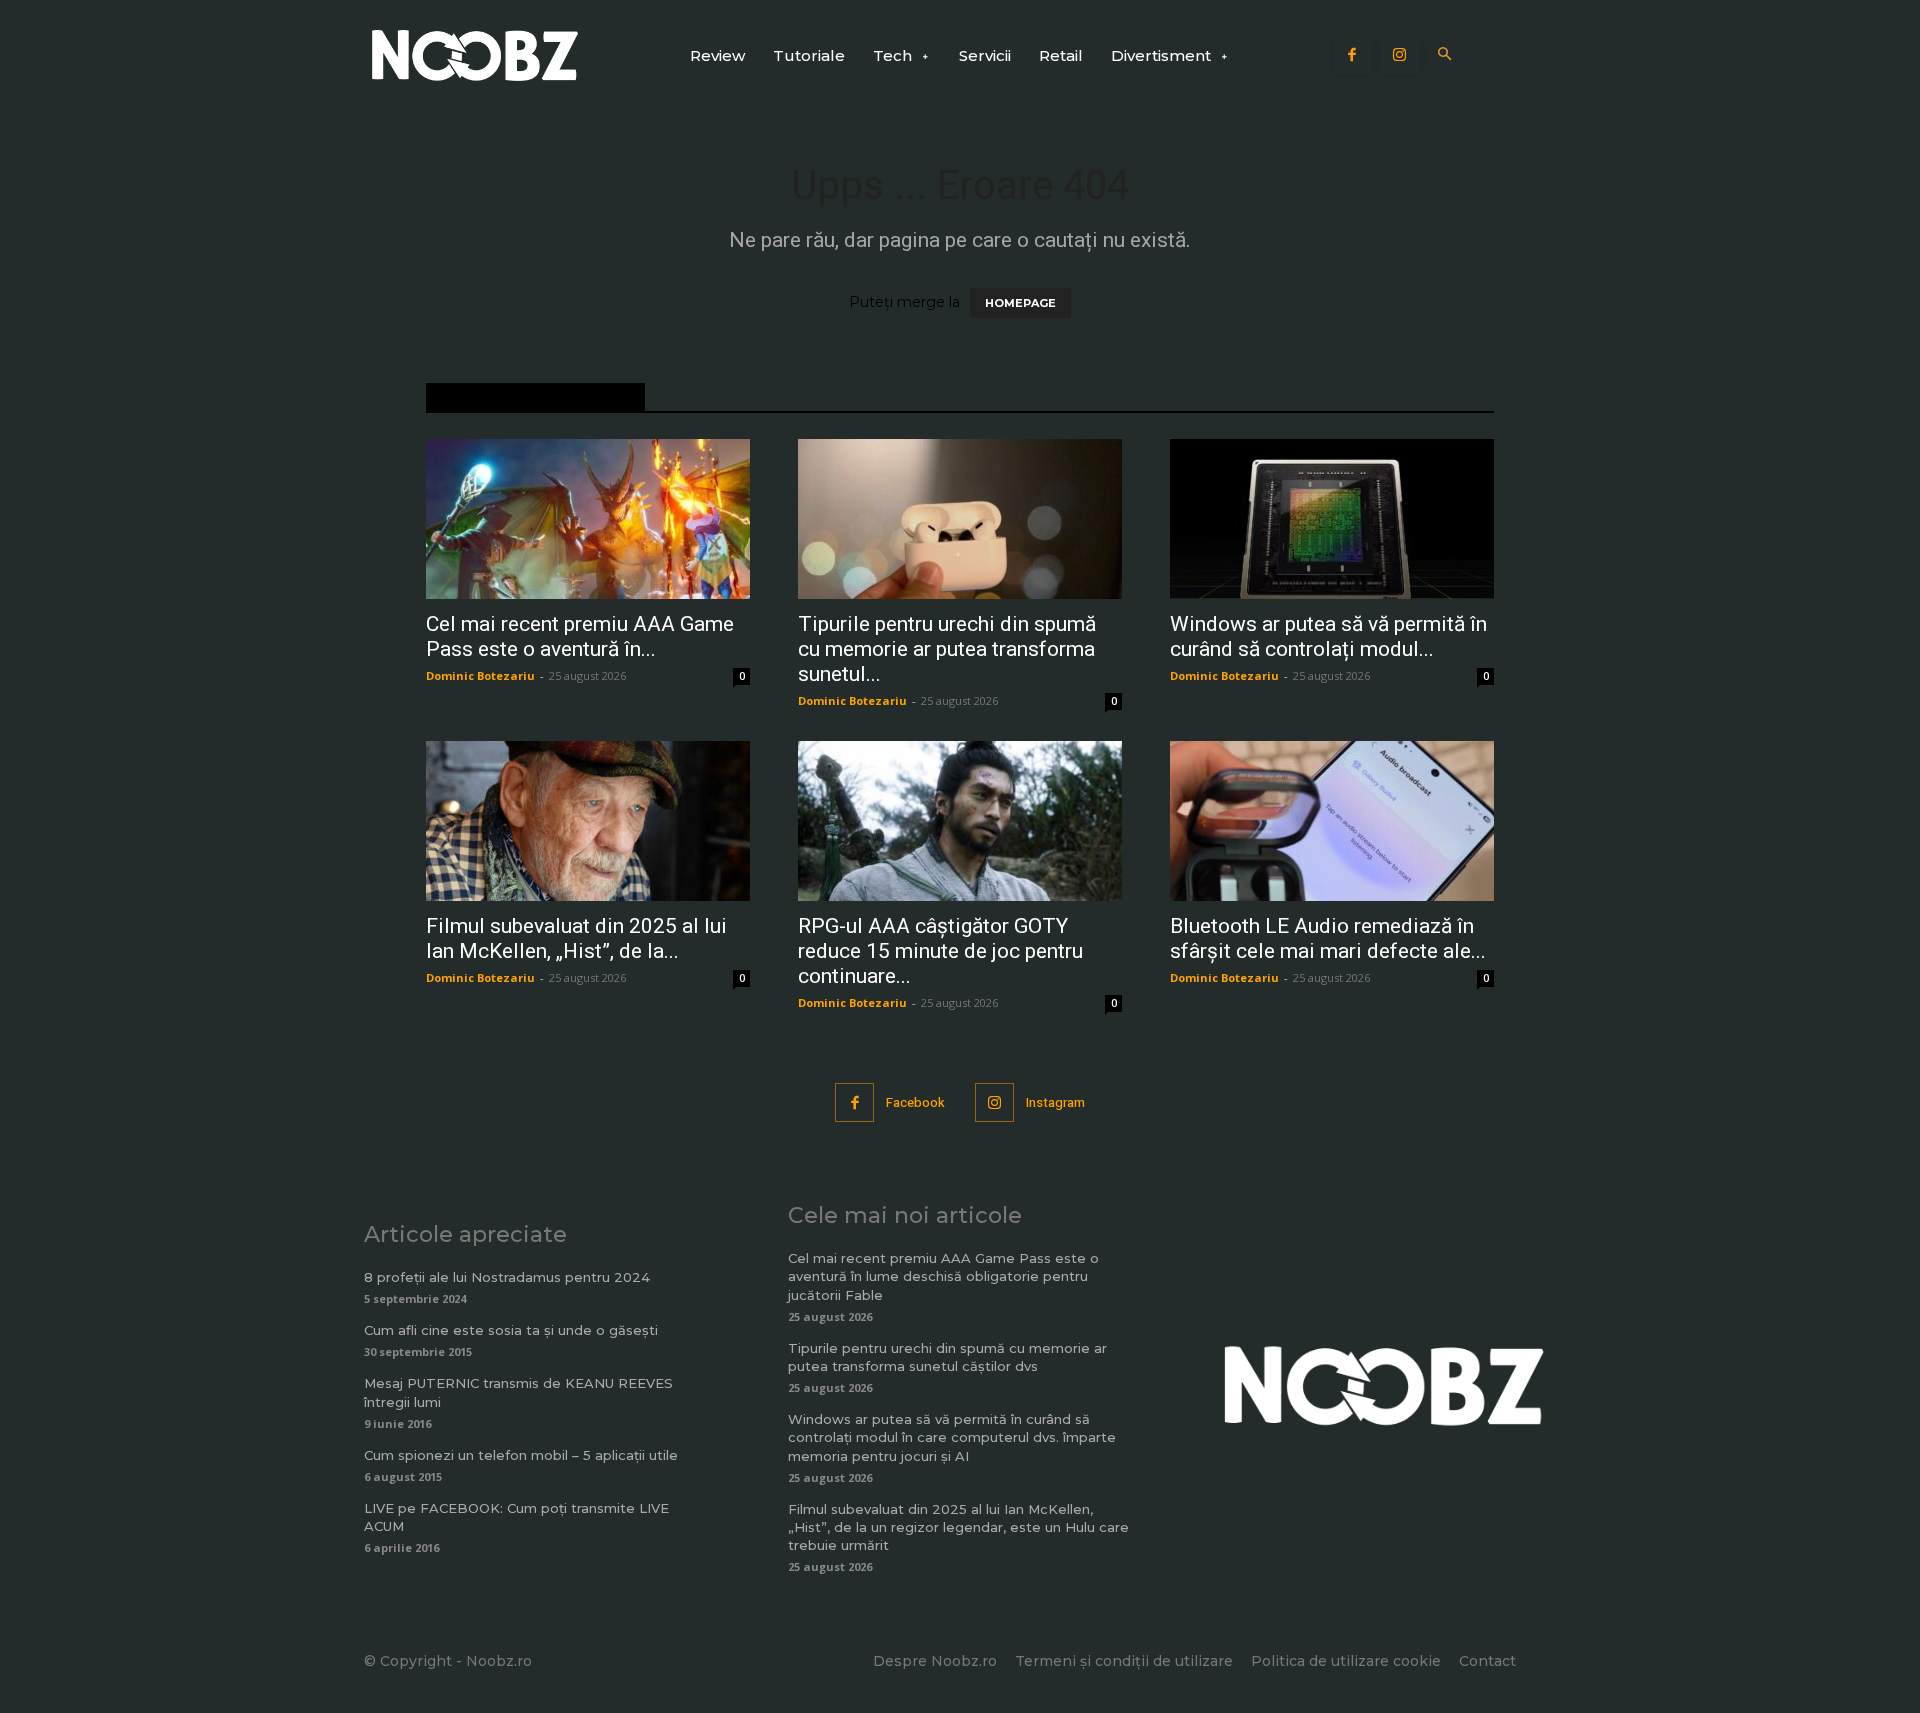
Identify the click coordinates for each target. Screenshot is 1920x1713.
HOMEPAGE (1020, 303)
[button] (1445, 55)
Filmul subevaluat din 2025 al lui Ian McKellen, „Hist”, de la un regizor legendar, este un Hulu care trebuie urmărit (958, 1527)
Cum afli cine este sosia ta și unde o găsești (511, 1330)
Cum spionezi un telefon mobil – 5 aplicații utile (521, 1455)
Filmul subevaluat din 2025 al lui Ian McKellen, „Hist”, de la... (576, 938)
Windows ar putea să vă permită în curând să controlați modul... (1328, 636)
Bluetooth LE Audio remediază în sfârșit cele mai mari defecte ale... (1328, 938)
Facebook (915, 1102)
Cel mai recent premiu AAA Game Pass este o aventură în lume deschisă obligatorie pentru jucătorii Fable (943, 1276)
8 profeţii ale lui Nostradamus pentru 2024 (507, 1277)
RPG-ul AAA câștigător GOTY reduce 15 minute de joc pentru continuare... (940, 951)
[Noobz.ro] (475, 55)
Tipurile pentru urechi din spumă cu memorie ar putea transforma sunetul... (947, 649)
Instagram (1055, 1102)
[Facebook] (1353, 56)
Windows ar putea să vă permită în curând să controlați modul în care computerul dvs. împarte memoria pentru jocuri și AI (952, 1437)
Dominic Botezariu (480, 675)
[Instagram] (1400, 56)
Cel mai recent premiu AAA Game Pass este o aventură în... (580, 636)
